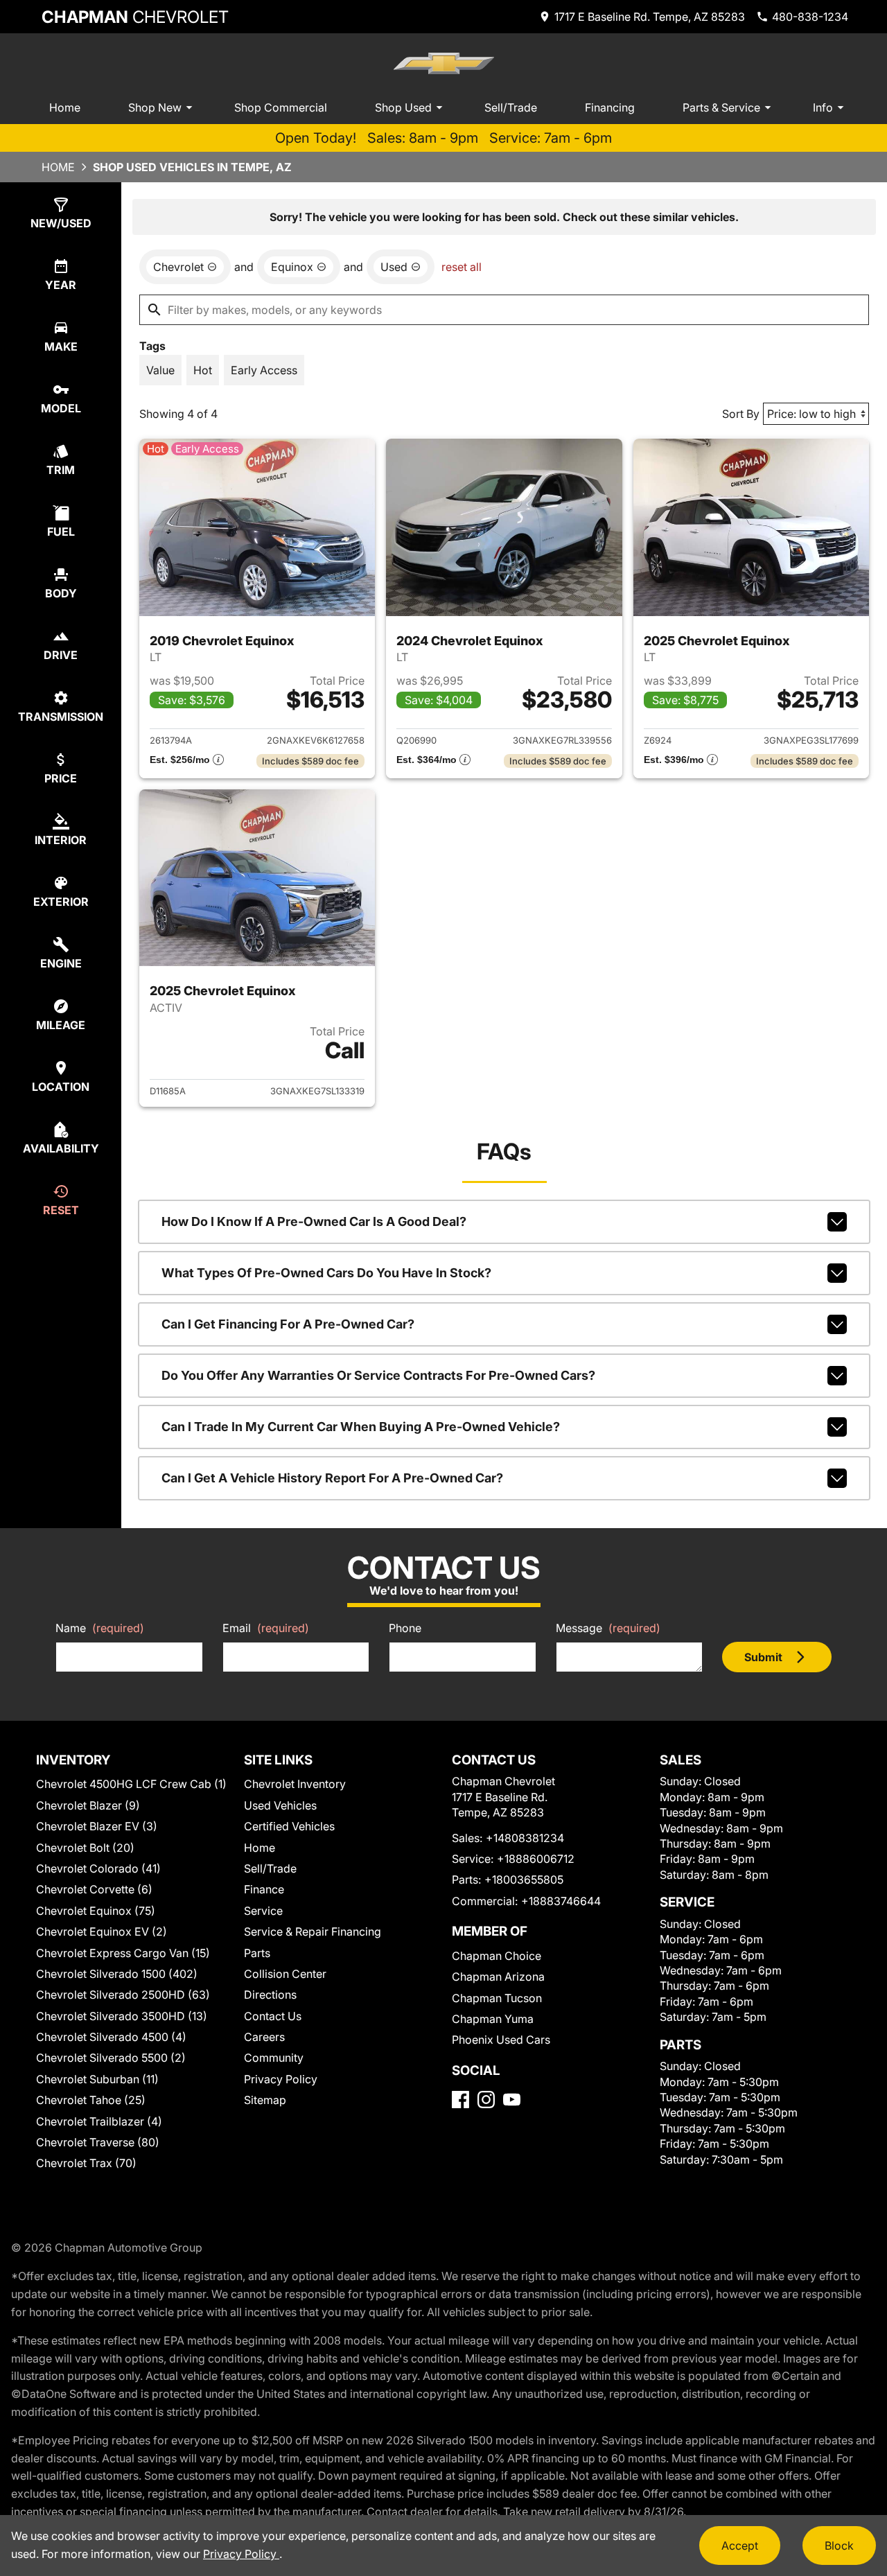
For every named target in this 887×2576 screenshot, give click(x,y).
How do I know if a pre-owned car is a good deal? (314, 1221)
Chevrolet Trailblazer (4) (99, 2121)
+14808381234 (525, 1838)
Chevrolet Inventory (295, 1784)
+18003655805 (524, 1880)
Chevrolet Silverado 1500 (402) (117, 1974)
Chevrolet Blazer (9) (88, 1805)
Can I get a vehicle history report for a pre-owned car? (332, 1478)
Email (266, 1628)
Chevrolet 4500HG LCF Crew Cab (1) (131, 1784)
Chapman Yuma (493, 2019)
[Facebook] (460, 2100)
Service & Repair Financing (313, 1931)
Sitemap (265, 2100)
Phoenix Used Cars (501, 2040)
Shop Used (403, 107)
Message (608, 1628)
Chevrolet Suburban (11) (97, 2079)
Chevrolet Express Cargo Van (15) (123, 1953)
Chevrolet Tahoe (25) (91, 2100)
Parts (257, 1953)
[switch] (160, 370)
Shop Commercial (281, 107)
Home (65, 107)
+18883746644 (561, 1901)
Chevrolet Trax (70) (86, 2163)
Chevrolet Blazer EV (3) (97, 1826)
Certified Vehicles (289, 1826)
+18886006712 (536, 1859)
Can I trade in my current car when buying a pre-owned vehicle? (361, 1427)
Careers (264, 2037)
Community (274, 2058)
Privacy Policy (281, 2079)
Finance (264, 1889)
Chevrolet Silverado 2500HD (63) (123, 1995)
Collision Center (285, 1974)
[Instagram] (486, 2100)
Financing (610, 107)
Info (823, 107)
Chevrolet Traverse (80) (98, 2142)
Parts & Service (721, 107)
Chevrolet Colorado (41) (98, 1868)
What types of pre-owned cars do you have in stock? (326, 1273)
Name (100, 1628)
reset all (462, 267)
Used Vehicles (280, 1805)
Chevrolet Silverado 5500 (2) (111, 2058)
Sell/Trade (511, 107)
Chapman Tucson (497, 1998)
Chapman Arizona (498, 1977)
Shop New (155, 107)
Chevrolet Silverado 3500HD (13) (122, 2016)
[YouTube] (512, 2100)
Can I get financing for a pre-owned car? (288, 1324)
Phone (405, 1628)
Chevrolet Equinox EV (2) (102, 1931)
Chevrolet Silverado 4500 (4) (111, 2037)
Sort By (741, 414)
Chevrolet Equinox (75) (96, 1911)
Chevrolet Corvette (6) (94, 1889)
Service (263, 1911)
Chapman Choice (497, 1956)
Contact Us (273, 2016)
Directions (270, 1995)
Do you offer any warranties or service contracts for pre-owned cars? (378, 1375)
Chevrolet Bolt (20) (85, 1848)
